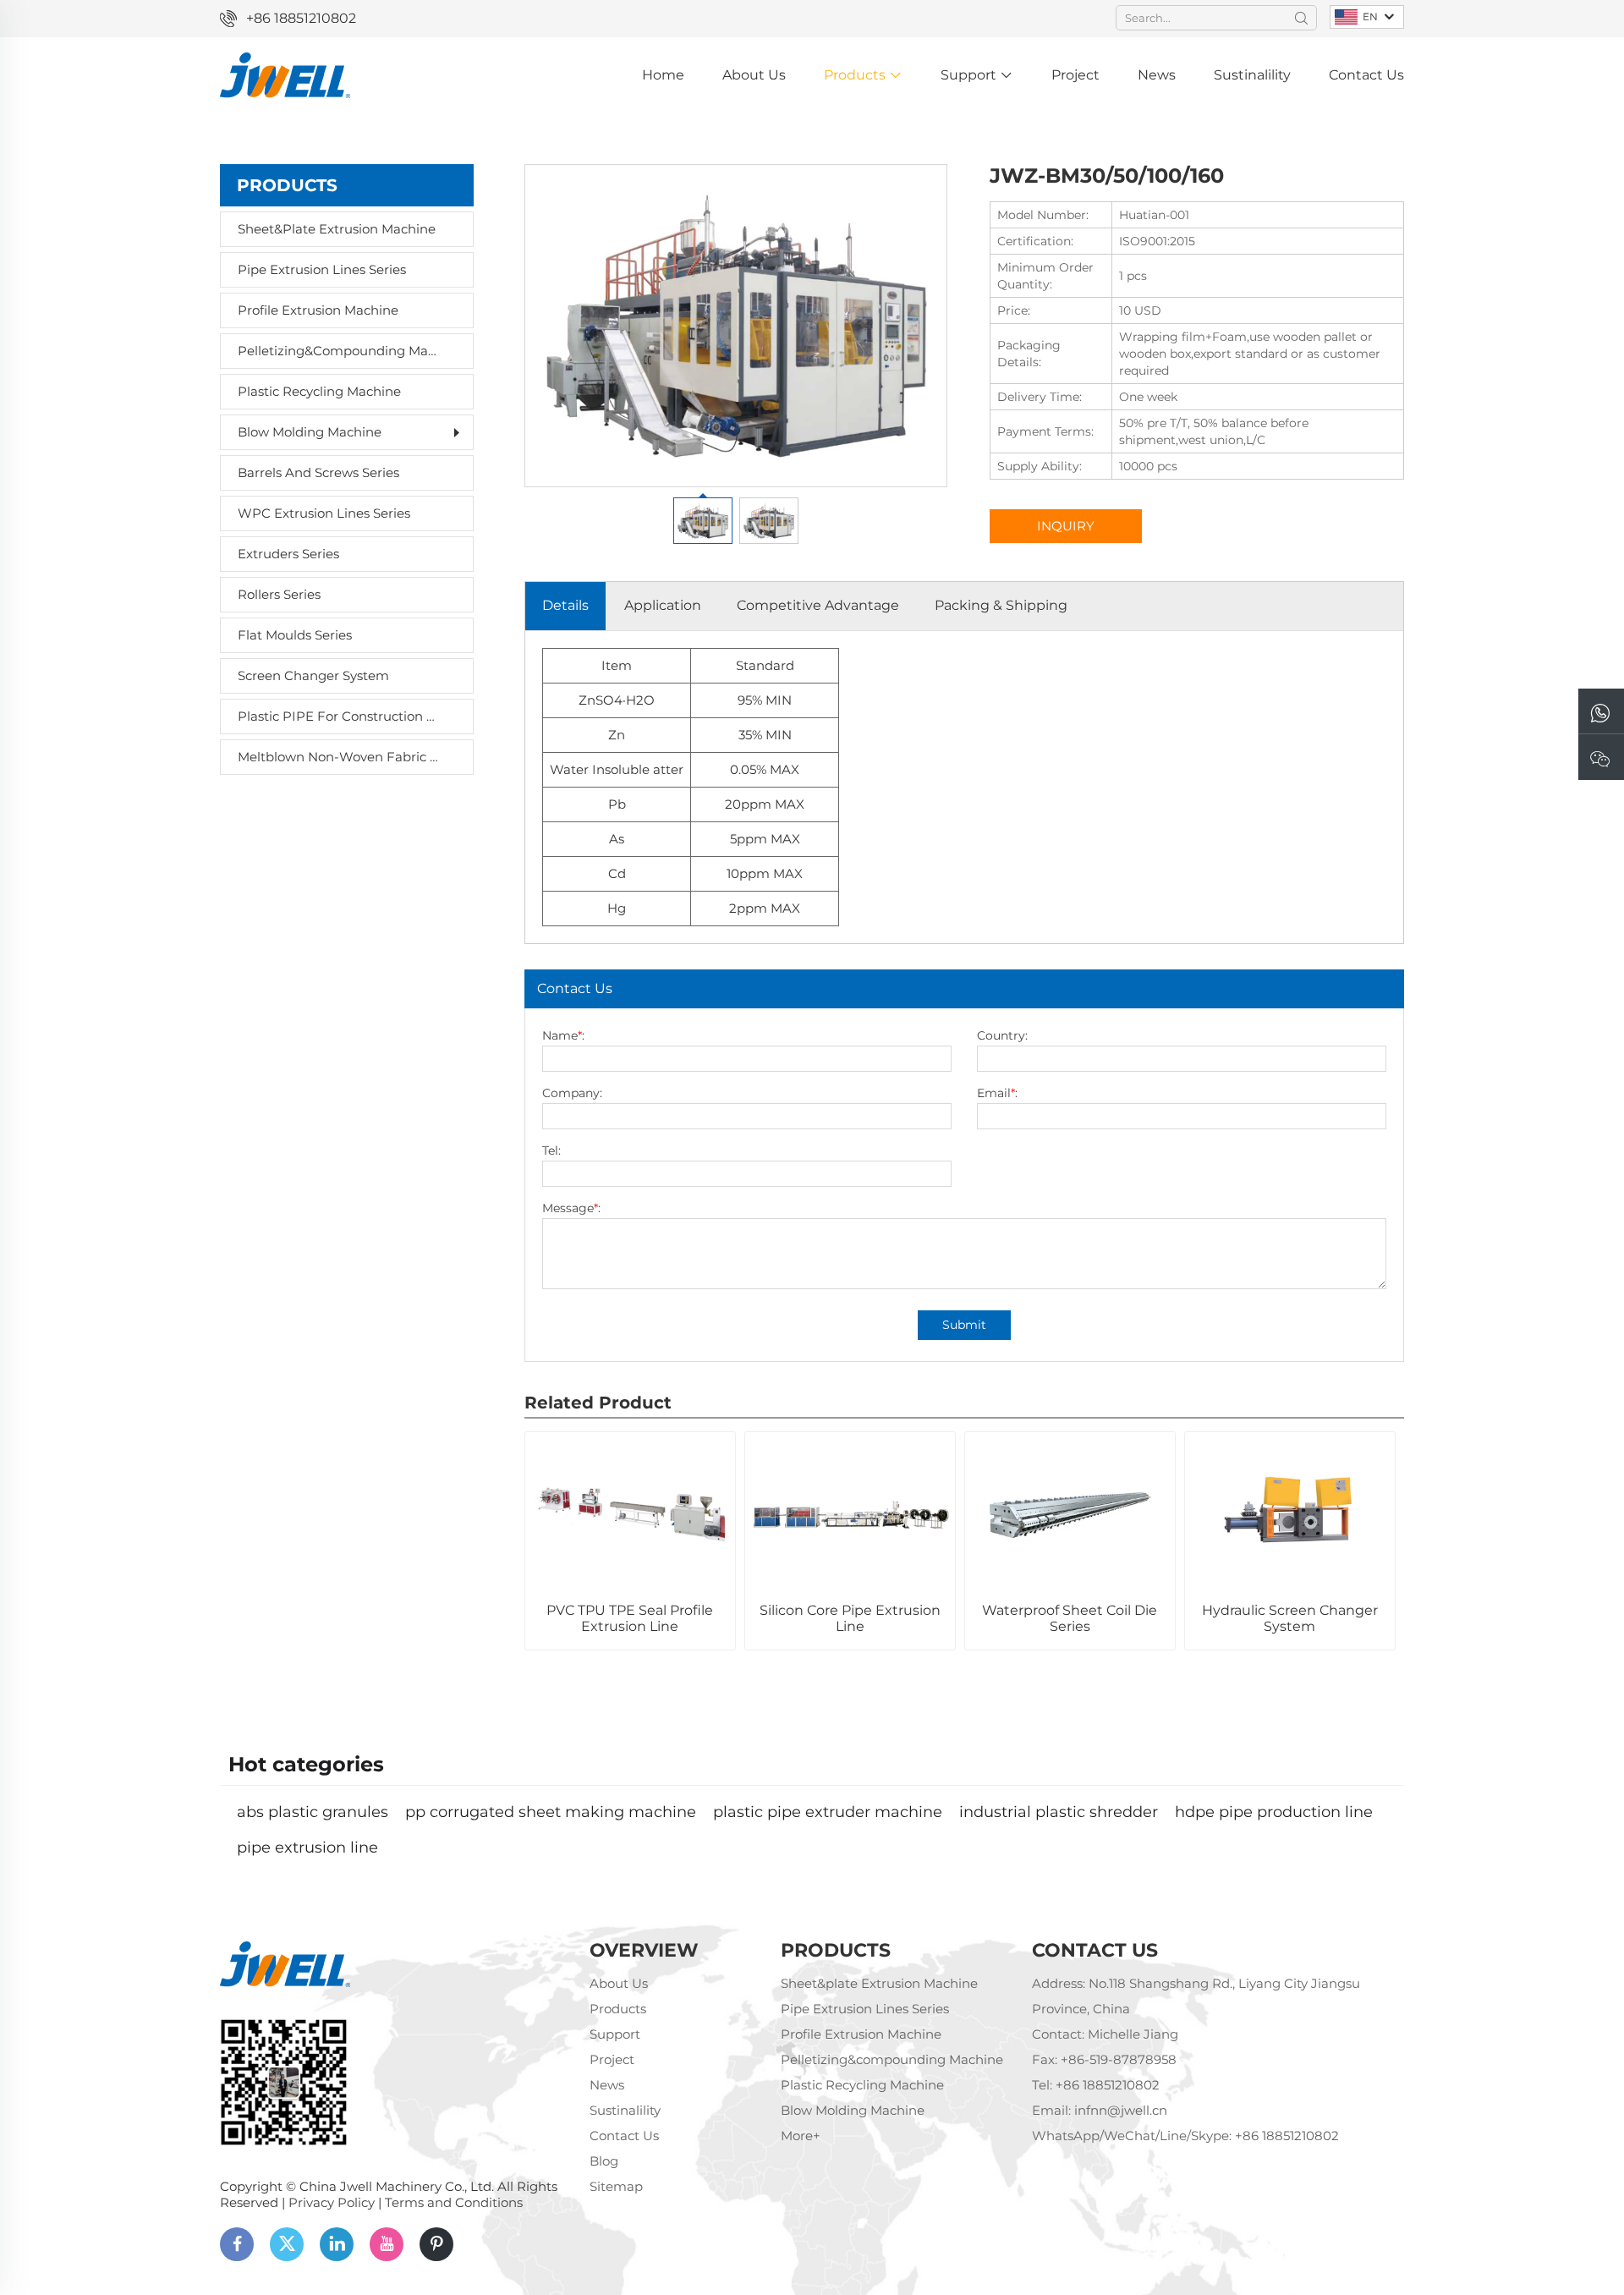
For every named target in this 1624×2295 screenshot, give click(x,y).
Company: (572, 1093)
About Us (754, 75)
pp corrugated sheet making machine (551, 1812)
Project (1075, 75)
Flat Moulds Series (295, 635)
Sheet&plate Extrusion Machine (337, 229)
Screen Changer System (313, 675)
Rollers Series (279, 594)
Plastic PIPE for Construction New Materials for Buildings (338, 716)
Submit (964, 1325)
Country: (1002, 1035)
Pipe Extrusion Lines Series (322, 269)
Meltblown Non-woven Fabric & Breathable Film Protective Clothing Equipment (338, 757)
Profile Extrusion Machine (318, 310)
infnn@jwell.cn (1121, 2110)
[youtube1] (387, 2244)
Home (663, 75)
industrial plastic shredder (1059, 1812)
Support (970, 75)
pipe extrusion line (307, 1848)
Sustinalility (1252, 75)
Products (856, 75)
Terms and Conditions (454, 2202)
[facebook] (237, 2244)
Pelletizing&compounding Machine (338, 351)
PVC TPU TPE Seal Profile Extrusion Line (630, 1618)
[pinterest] (436, 2244)
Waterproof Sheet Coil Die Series (1070, 1618)
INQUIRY (1066, 526)
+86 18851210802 (301, 18)
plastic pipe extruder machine (828, 1812)
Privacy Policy (332, 2202)
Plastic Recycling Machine (319, 391)
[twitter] (287, 2244)
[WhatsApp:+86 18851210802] (1601, 712)
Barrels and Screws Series (318, 472)
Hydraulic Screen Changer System (1290, 1618)
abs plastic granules (313, 1812)
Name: (563, 1035)
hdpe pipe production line (1274, 1812)
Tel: (551, 1150)
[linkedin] (337, 2244)
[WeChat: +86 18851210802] (1601, 758)
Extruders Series (288, 554)
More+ (801, 2136)
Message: (571, 1208)
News (1157, 75)
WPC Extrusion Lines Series (324, 513)
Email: (997, 1093)
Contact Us (1366, 75)
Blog (604, 2161)
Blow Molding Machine (310, 432)
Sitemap (616, 2186)
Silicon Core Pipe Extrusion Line (850, 1618)
